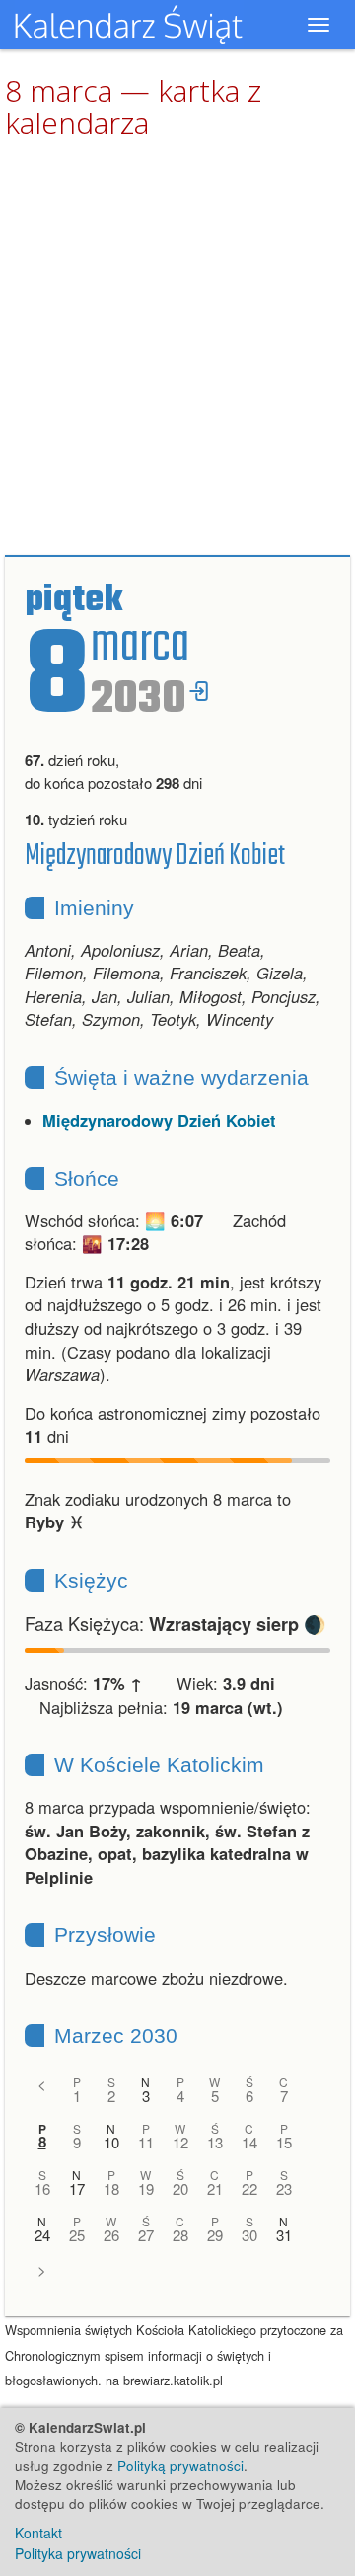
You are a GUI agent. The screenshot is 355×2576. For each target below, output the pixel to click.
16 (42, 2188)
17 (77, 2188)
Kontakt (38, 2533)
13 (215, 2142)
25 (77, 2235)
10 (111, 2142)
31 (284, 2235)
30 (249, 2235)
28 (180, 2235)
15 (284, 2142)
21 (215, 2188)
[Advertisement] (177, 349)
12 (180, 2142)
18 (111, 2188)
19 (146, 2188)
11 (146, 2142)
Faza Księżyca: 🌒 (176, 1623)
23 (284, 2188)
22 (249, 2188)
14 (249, 2142)
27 (146, 2235)
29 (215, 2235)
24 (42, 2235)
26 (111, 2235)
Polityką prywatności (180, 2466)
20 (180, 2188)
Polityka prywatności (78, 2553)
